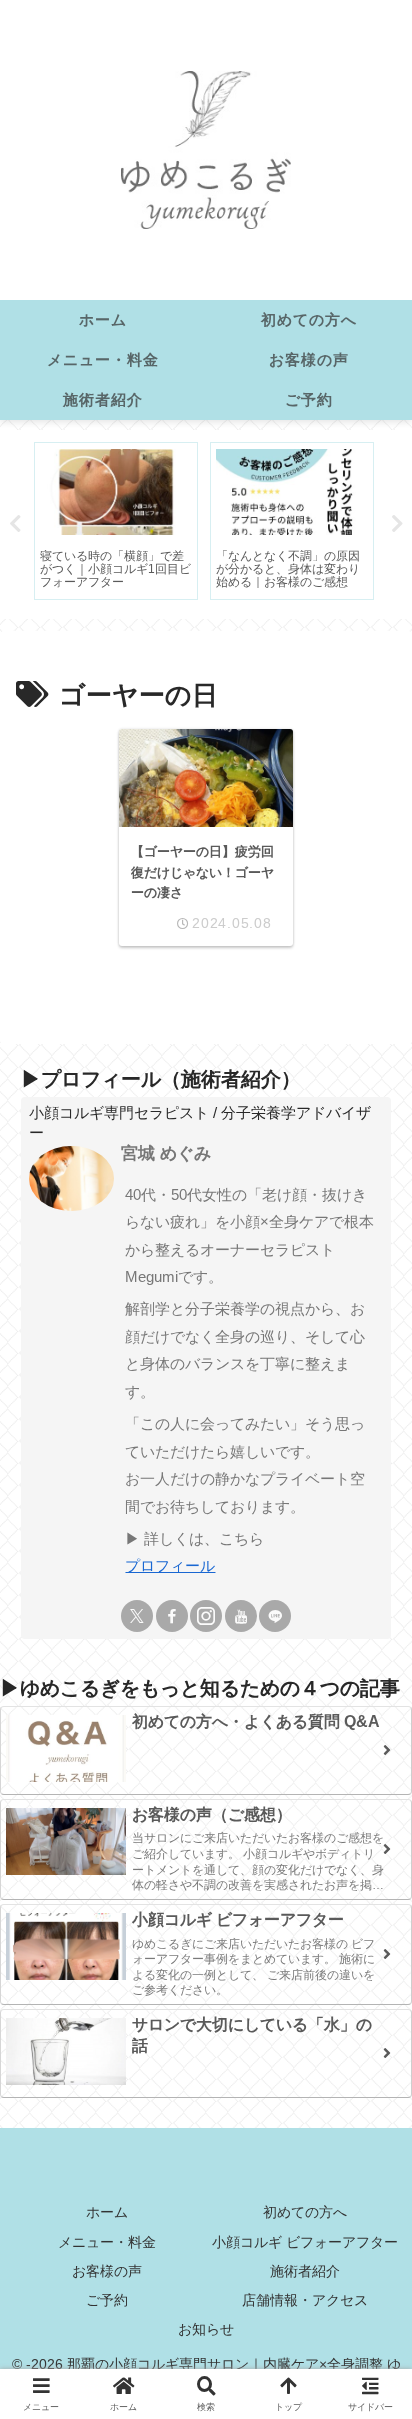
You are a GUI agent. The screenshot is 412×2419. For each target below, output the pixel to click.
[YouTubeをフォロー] (241, 1616)
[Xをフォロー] (137, 1616)
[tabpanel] (116, 521)
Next (397, 524)
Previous (15, 524)
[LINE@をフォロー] (275, 1616)
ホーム (107, 2212)
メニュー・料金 (107, 2242)
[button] (366, 2385)
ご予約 (107, 2300)
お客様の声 (107, 2271)
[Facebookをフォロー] (172, 1616)
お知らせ (206, 2329)
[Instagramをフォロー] (206, 1616)
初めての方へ (305, 2212)
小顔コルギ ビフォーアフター (305, 2242)
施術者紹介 (305, 2271)
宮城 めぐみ (166, 1153)
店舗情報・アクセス (305, 2300)
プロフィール (170, 1565)
